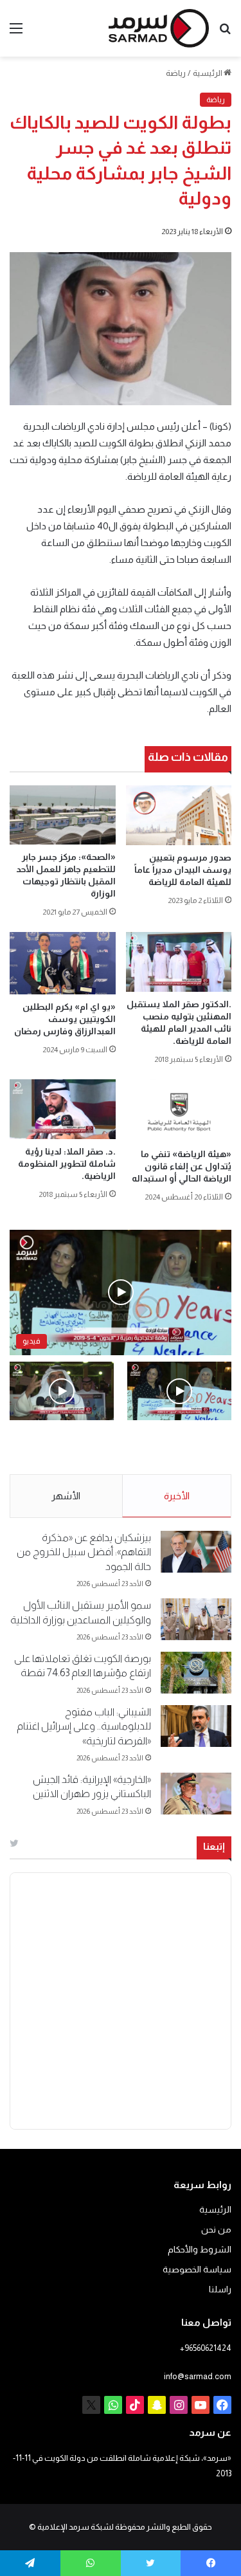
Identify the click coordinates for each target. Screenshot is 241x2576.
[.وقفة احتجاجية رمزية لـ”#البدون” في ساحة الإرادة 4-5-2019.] (179, 1391)
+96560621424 (206, 2348)
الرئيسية (208, 73)
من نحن (216, 2230)
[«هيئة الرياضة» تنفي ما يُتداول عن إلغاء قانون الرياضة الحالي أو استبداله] (179, 1110)
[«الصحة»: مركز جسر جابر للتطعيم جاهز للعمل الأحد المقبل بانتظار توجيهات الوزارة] (63, 815)
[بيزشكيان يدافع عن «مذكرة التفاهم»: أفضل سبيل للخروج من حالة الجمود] (196, 1552)
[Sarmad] (159, 28)
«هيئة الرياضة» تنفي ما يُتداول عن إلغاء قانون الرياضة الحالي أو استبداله (182, 1166)
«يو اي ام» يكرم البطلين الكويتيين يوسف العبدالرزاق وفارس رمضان (65, 1019)
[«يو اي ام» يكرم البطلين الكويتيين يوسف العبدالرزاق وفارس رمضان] (63, 963)
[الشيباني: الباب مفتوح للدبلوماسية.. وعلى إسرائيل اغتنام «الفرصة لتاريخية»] (196, 1726)
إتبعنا (214, 1846)
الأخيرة (177, 1496)
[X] (91, 2405)
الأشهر (66, 1496)
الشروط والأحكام (200, 2250)
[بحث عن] (225, 33)
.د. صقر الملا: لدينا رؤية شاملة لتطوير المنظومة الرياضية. (67, 1164)
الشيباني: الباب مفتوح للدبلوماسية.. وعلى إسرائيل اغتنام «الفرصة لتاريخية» (84, 1726)
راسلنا (220, 2289)
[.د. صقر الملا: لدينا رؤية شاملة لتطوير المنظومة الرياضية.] (63, 1109)
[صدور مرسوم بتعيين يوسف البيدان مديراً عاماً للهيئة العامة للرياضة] (179, 815)
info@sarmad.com (198, 2376)
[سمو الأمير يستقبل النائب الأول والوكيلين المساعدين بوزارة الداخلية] (196, 1619)
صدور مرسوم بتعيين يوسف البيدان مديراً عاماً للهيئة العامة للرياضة (183, 870)
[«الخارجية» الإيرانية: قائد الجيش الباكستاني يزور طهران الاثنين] (196, 1794)
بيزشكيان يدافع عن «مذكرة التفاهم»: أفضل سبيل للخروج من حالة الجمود (84, 1552)
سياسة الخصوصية (197, 2270)
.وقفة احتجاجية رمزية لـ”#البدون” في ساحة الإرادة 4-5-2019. (189, 1448)
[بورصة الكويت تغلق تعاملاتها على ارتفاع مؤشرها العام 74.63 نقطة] (196, 1673)
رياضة (176, 73)
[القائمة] (16, 33)
